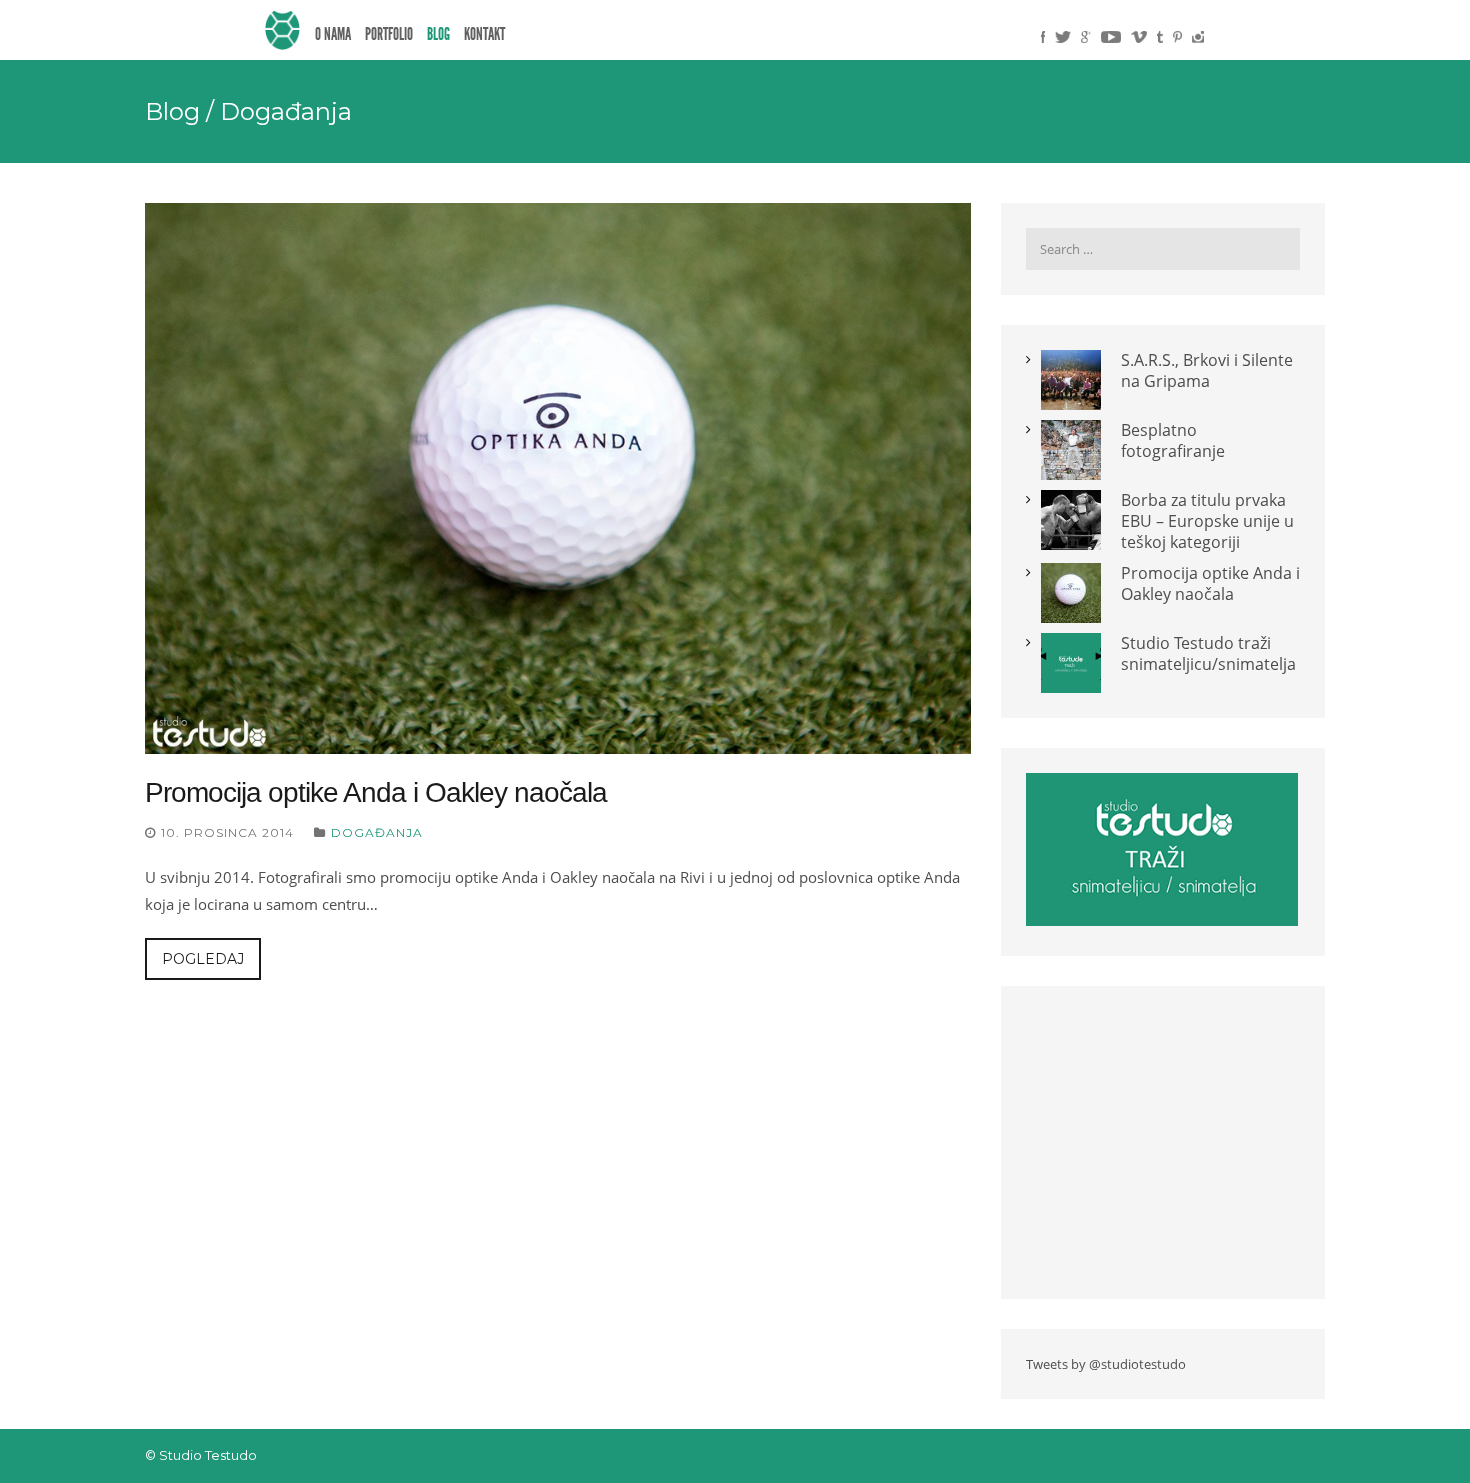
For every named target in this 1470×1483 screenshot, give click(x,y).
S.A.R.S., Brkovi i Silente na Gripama (1207, 370)
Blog (438, 34)
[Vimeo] (1139, 37)
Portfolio (389, 34)
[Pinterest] (1177, 37)
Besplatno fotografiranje (1173, 440)
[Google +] (1086, 37)
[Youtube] (1111, 37)
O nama (333, 34)
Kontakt (484, 34)
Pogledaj (203, 959)
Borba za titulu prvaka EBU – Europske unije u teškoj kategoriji (1207, 521)
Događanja (377, 832)
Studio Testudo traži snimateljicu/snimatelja (1208, 653)
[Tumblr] (1160, 37)
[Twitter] (1063, 37)
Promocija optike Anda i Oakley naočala (376, 792)
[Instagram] (1198, 37)
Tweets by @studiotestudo (1106, 1364)
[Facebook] (1043, 37)
